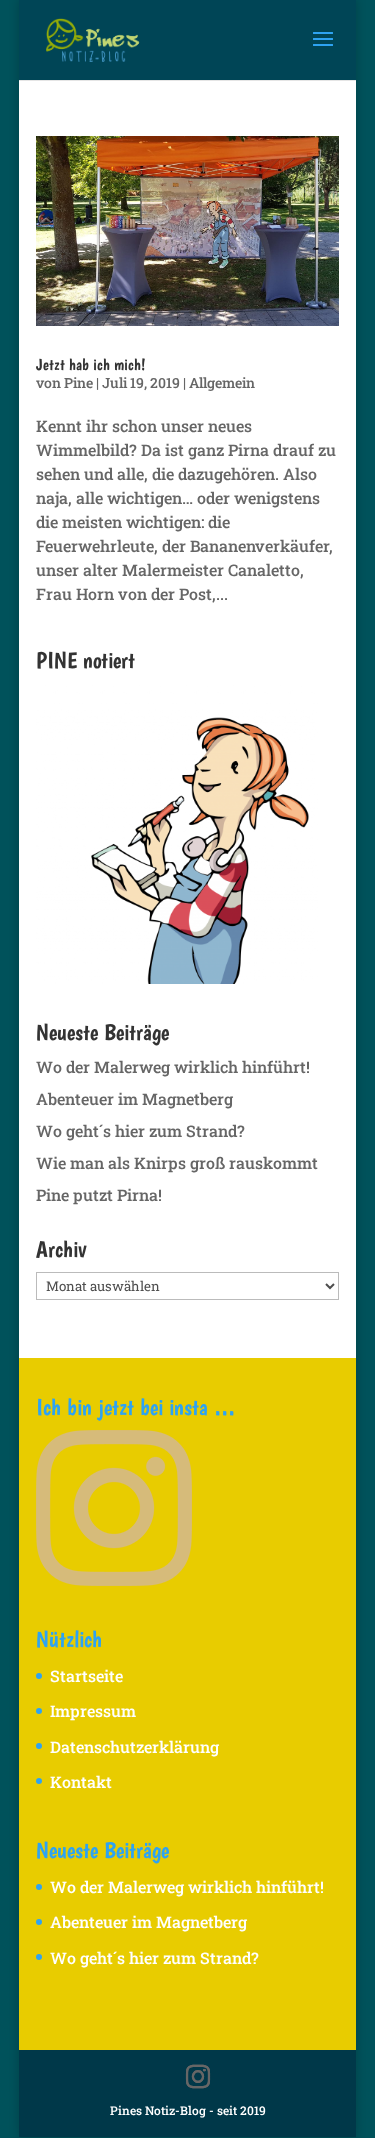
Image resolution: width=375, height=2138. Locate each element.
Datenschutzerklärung (134, 1746)
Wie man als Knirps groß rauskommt (177, 1162)
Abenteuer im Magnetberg (134, 1098)
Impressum (93, 1710)
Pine (78, 382)
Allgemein (222, 382)
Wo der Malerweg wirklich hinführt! (173, 1066)
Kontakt (81, 1781)
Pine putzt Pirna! (99, 1194)
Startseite (86, 1675)
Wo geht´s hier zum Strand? (140, 1130)
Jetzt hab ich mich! (90, 364)
